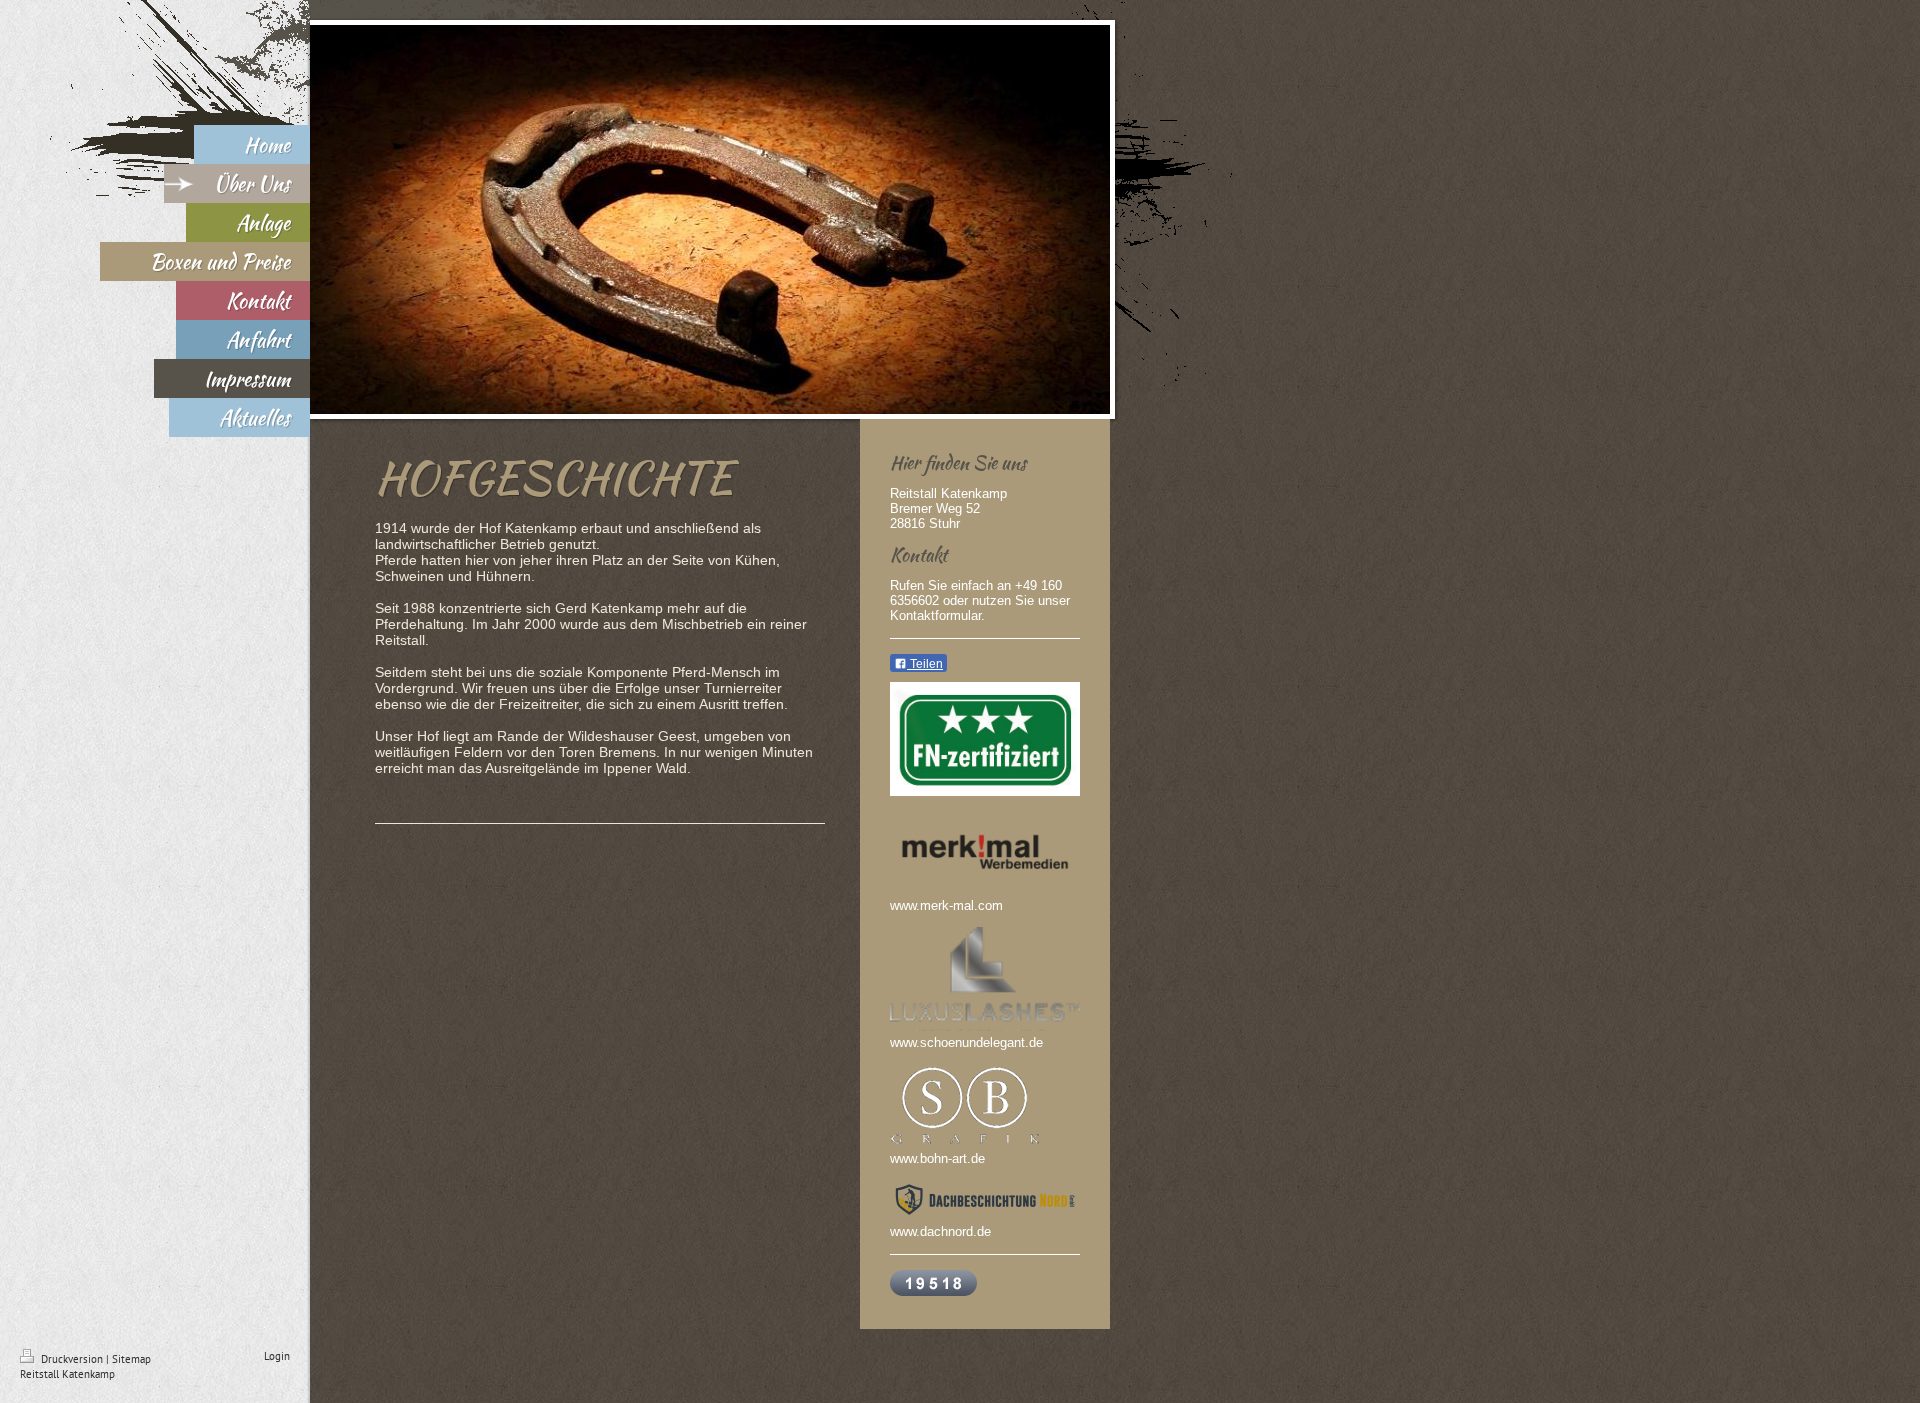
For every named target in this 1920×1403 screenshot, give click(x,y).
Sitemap (131, 1359)
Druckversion (72, 1359)
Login (277, 1356)
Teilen (925, 664)
